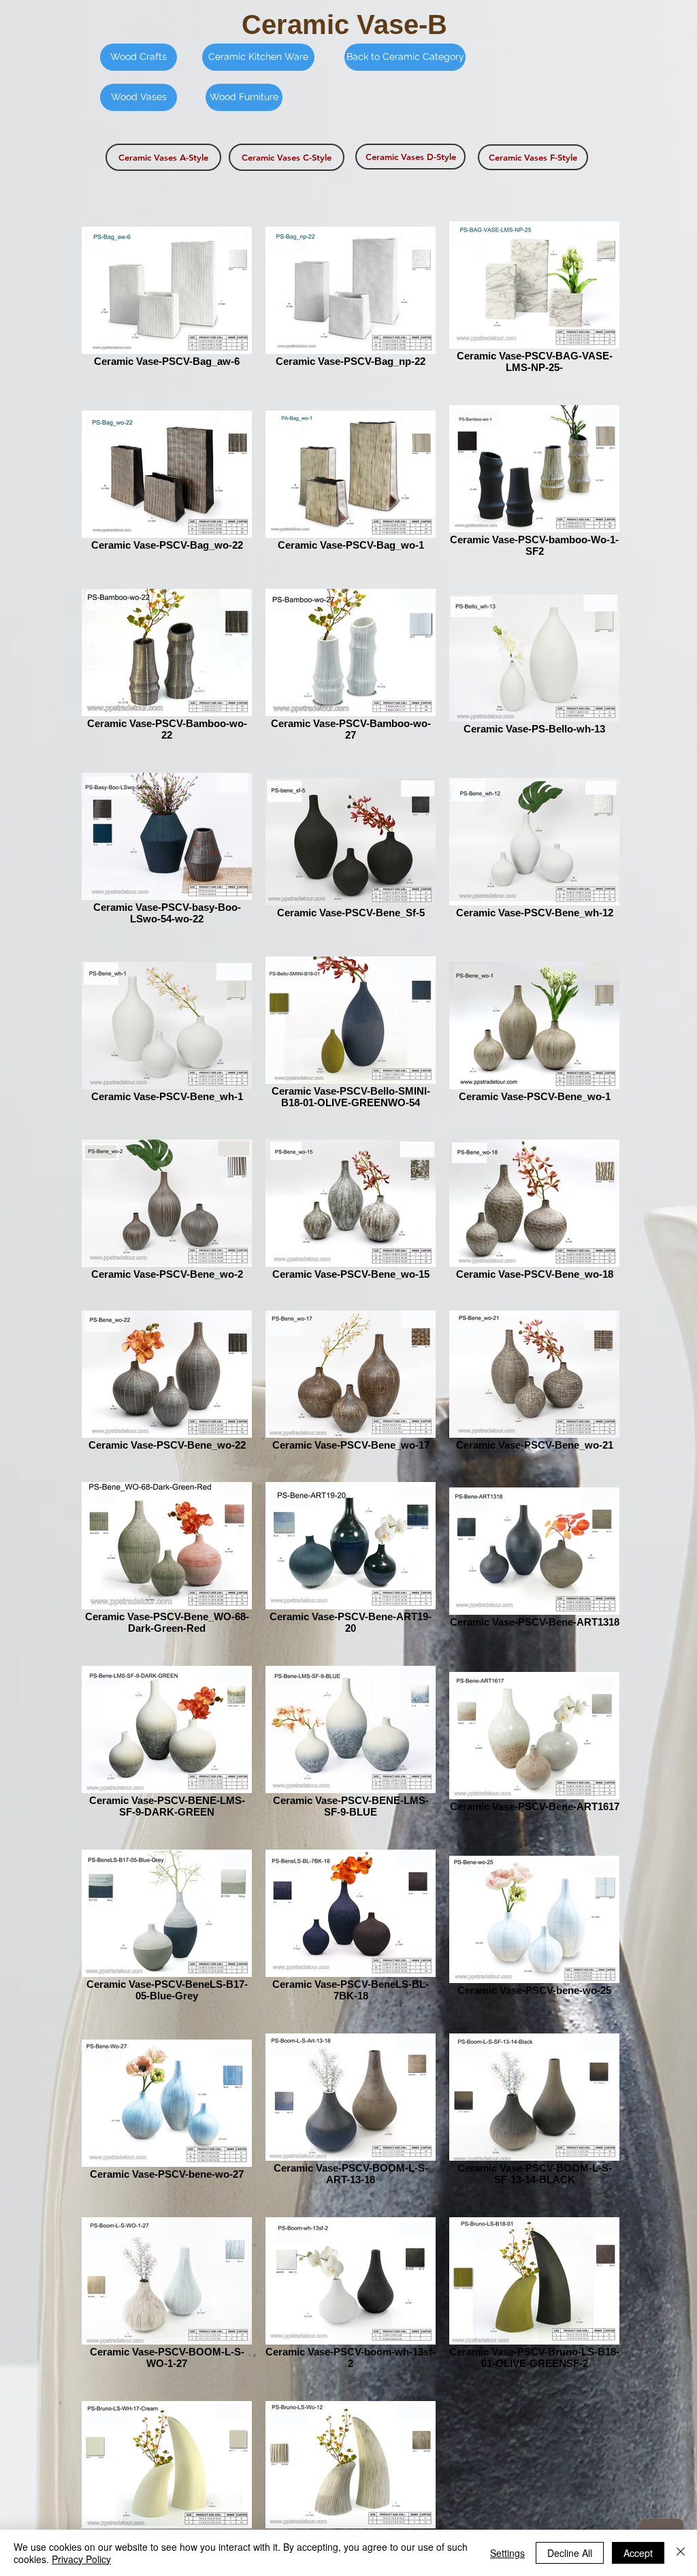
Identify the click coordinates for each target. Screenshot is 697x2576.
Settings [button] (507, 2553)
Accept (638, 2553)
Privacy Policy (81, 2559)
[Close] (681, 2553)
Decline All (570, 2553)
